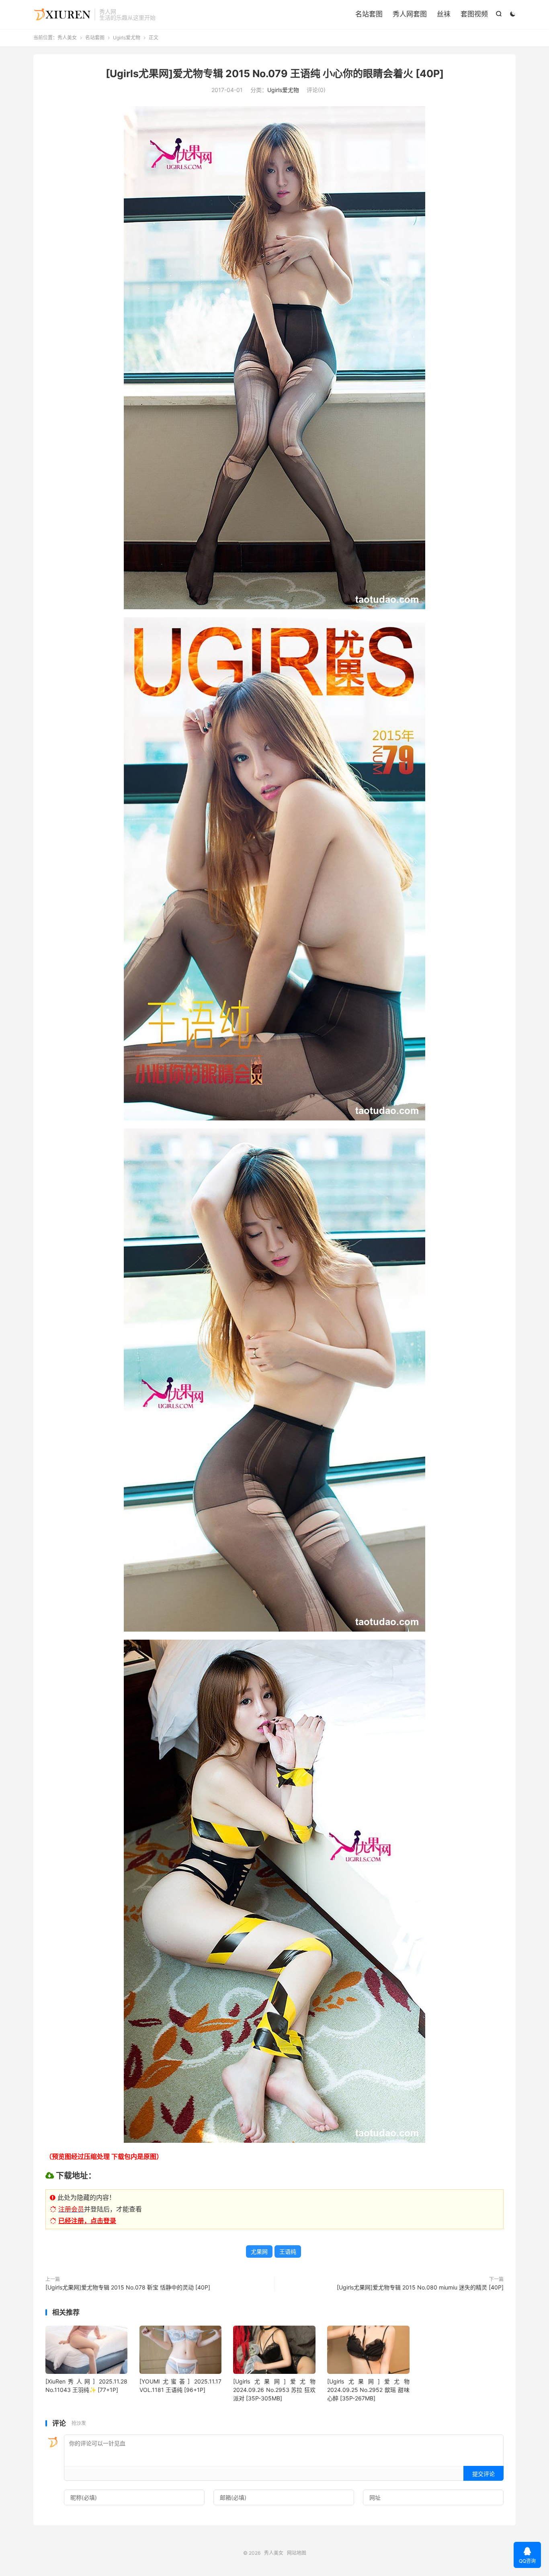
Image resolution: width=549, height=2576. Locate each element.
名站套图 (369, 14)
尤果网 (259, 2251)
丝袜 (444, 14)
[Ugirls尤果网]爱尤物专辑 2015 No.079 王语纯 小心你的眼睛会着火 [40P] (275, 74)
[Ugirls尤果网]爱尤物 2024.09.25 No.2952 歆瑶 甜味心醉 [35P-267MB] (368, 2390)
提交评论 (483, 2474)
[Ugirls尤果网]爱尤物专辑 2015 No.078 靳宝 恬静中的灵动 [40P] (128, 2287)
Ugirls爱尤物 (127, 38)
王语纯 (288, 2251)
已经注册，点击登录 (87, 2221)
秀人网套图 (410, 14)
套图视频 (474, 14)
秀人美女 (62, 14)
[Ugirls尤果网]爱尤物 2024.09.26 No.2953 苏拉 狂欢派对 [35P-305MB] (274, 2390)
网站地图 (297, 2553)
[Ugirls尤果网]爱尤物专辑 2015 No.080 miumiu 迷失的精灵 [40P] (420, 2287)
